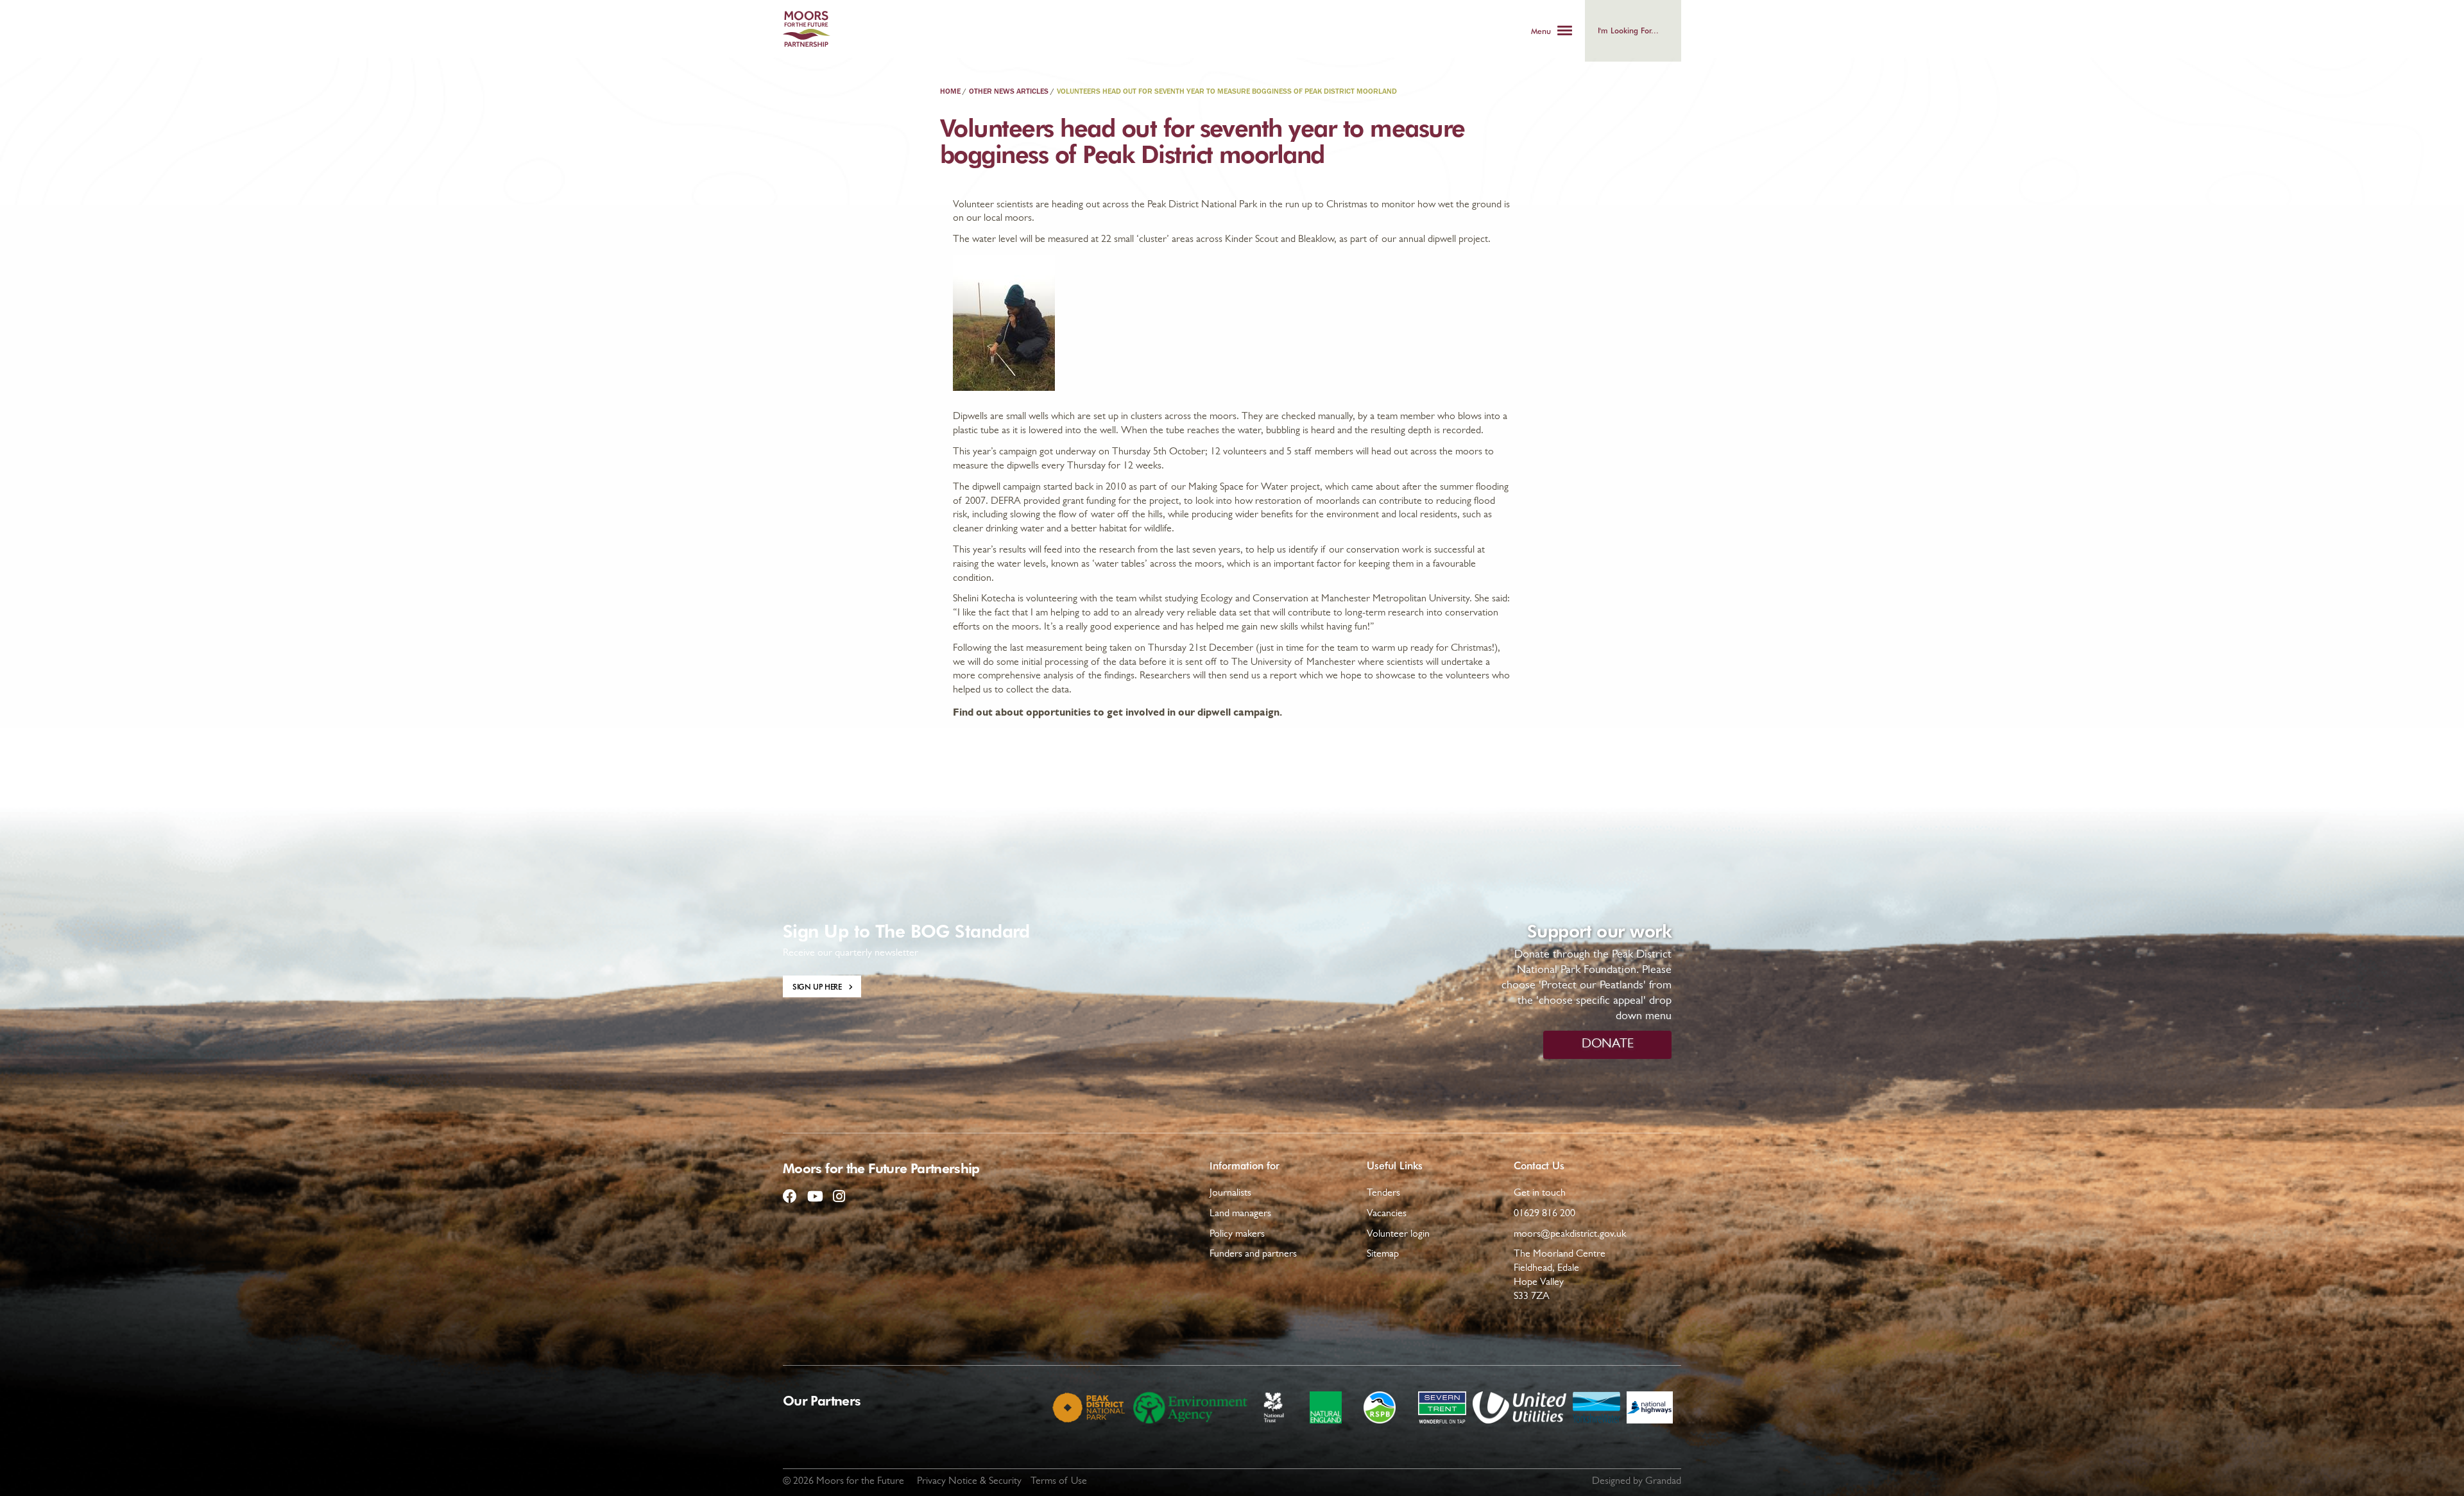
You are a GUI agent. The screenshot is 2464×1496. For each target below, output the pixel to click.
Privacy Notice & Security (969, 1482)
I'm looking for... (1628, 30)
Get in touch (1540, 1194)
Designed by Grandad (1637, 1482)
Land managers (1240, 1214)
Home (950, 92)
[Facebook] (790, 1191)
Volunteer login (1398, 1235)
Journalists (1230, 1194)
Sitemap (1383, 1255)
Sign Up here (817, 986)
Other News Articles (1009, 92)
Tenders (1383, 1194)
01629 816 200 (1544, 1214)
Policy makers (1237, 1235)
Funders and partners (1253, 1255)
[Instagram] (839, 1191)
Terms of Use (1059, 1482)
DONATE (1608, 1045)
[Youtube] (814, 1191)
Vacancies (1387, 1214)
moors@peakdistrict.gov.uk (1570, 1235)
